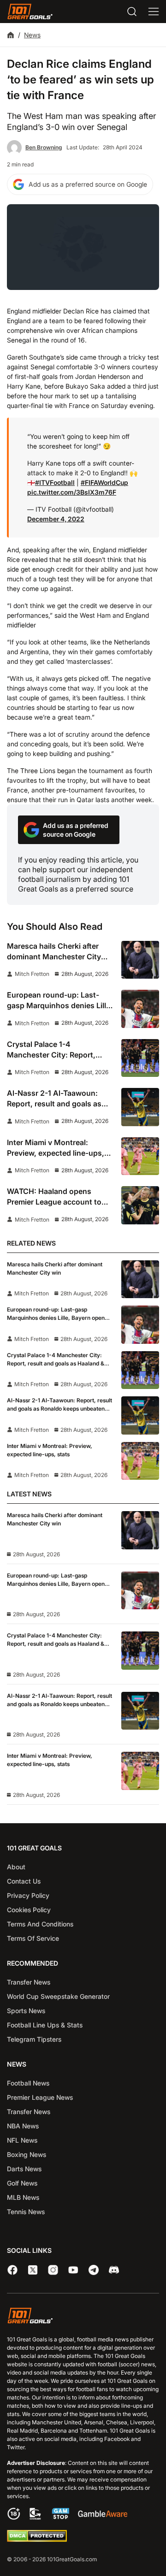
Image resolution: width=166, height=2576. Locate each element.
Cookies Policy (29, 1910)
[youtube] (73, 2270)
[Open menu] (154, 12)
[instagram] (53, 2270)
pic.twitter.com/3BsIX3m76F (72, 492)
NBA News (23, 2126)
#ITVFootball (55, 482)
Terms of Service (33, 1938)
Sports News (26, 2011)
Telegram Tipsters (34, 2039)
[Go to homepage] (30, 12)
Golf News (22, 2183)
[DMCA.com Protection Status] (37, 2540)
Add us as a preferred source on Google (88, 184)
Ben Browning (44, 147)
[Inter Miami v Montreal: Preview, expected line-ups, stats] (140, 1156)
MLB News (23, 2197)
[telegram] (94, 2270)
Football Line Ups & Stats (45, 2025)
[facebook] (12, 2270)
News (32, 35)
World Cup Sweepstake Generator (58, 1996)
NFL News (22, 2140)
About (16, 1867)
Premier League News (40, 2097)
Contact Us (24, 1881)
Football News (28, 2083)
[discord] (114, 2270)
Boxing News (27, 2154)
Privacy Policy (28, 1895)
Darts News (24, 2169)
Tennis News (26, 2212)
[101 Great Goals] (83, 2317)
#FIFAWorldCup (104, 482)
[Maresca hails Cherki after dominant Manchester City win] (140, 960)
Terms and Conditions (40, 1924)
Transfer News (29, 1982)
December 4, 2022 (56, 519)
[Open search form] (132, 12)
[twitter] (33, 2270)
